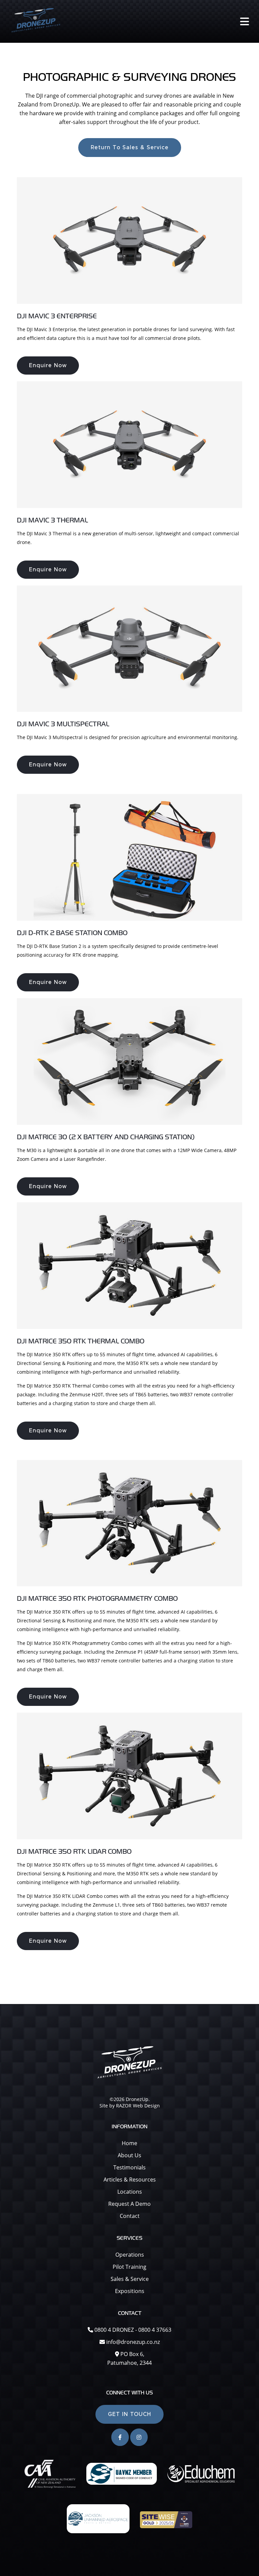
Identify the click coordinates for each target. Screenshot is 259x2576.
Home (129, 2143)
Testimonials (129, 2167)
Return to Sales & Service (130, 148)
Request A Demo (129, 2204)
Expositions (130, 2291)
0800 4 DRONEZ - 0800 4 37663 (132, 2330)
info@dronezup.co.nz (133, 2342)
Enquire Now (48, 365)
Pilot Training (129, 2267)
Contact (130, 2216)
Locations (130, 2192)
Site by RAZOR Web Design (130, 2106)
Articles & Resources (130, 2180)
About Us (129, 2155)
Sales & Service (130, 2279)
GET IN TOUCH (129, 2414)
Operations (130, 2255)
